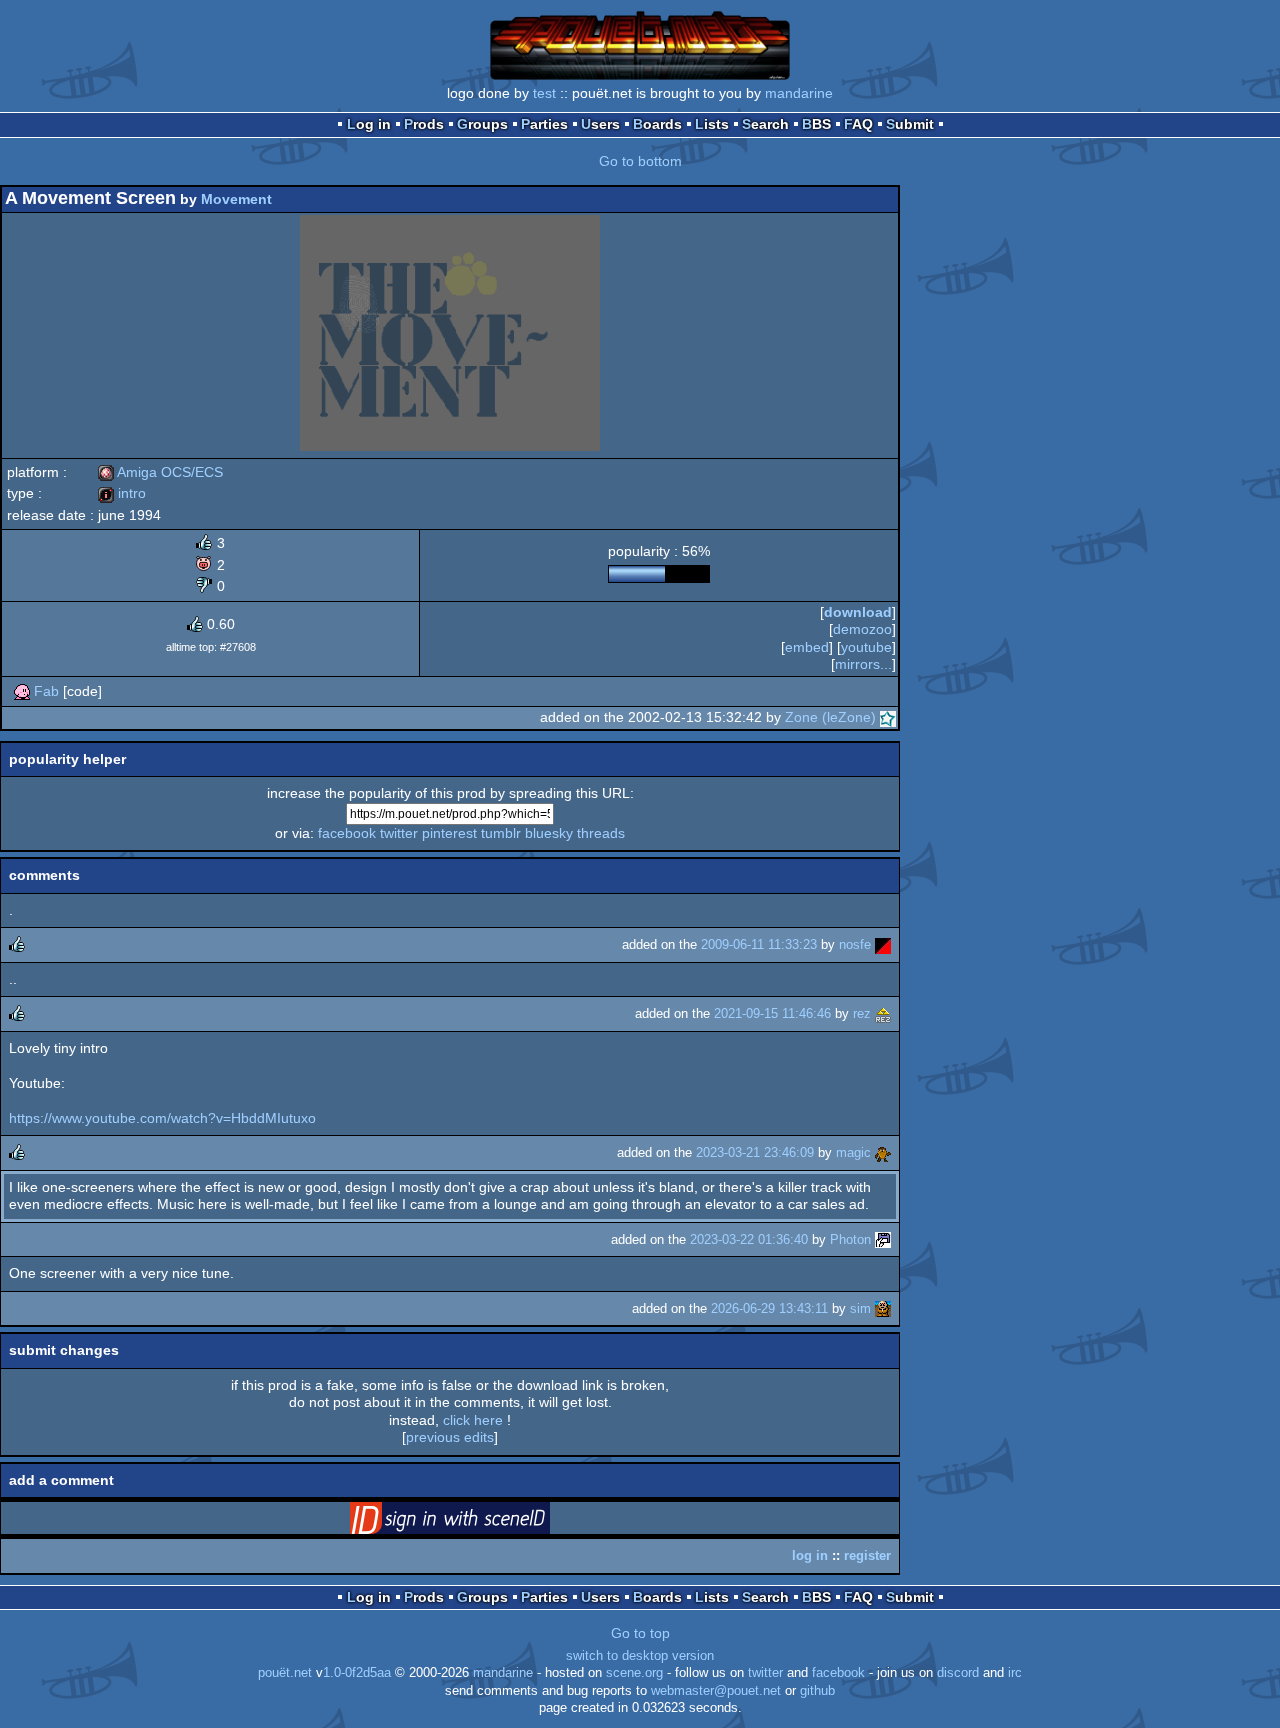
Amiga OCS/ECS (160, 472)
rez (862, 1013)
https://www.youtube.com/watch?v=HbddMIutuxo (162, 1118)
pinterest (449, 833)
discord (958, 1673)
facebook (347, 833)
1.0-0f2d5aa (357, 1673)
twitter (399, 833)
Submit (910, 124)
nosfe (855, 944)
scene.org (634, 1673)
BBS (816, 124)
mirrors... (863, 664)
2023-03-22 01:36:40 (749, 1239)
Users (600, 124)
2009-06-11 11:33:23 (759, 944)
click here (473, 1420)
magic (853, 1152)
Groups (482, 124)
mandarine (799, 93)
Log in (369, 124)
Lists (712, 124)
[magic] (883, 1152)
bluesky (549, 833)
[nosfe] (883, 944)
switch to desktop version (640, 1656)
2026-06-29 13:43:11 (769, 1308)
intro (122, 493)
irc (1015, 1673)
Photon (850, 1239)
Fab (46, 691)
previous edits (450, 1437)
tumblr (501, 833)
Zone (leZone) (830, 717)
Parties (544, 124)
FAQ (858, 124)
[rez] (883, 1013)
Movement (236, 199)
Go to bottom (640, 161)
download (858, 612)
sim (860, 1308)
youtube (866, 647)
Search (765, 124)
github (817, 1691)
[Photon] (883, 1239)
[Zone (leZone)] (888, 717)
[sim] (883, 1308)
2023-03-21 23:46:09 (755, 1152)
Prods (424, 124)
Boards (657, 124)
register (867, 1555)
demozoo (862, 629)
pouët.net (285, 1673)
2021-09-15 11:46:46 (772, 1013)
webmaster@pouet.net (716, 1691)
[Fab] (22, 691)
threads (601, 833)
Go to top (640, 1633)
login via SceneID (481, 1522)
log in (810, 1555)
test (544, 93)
